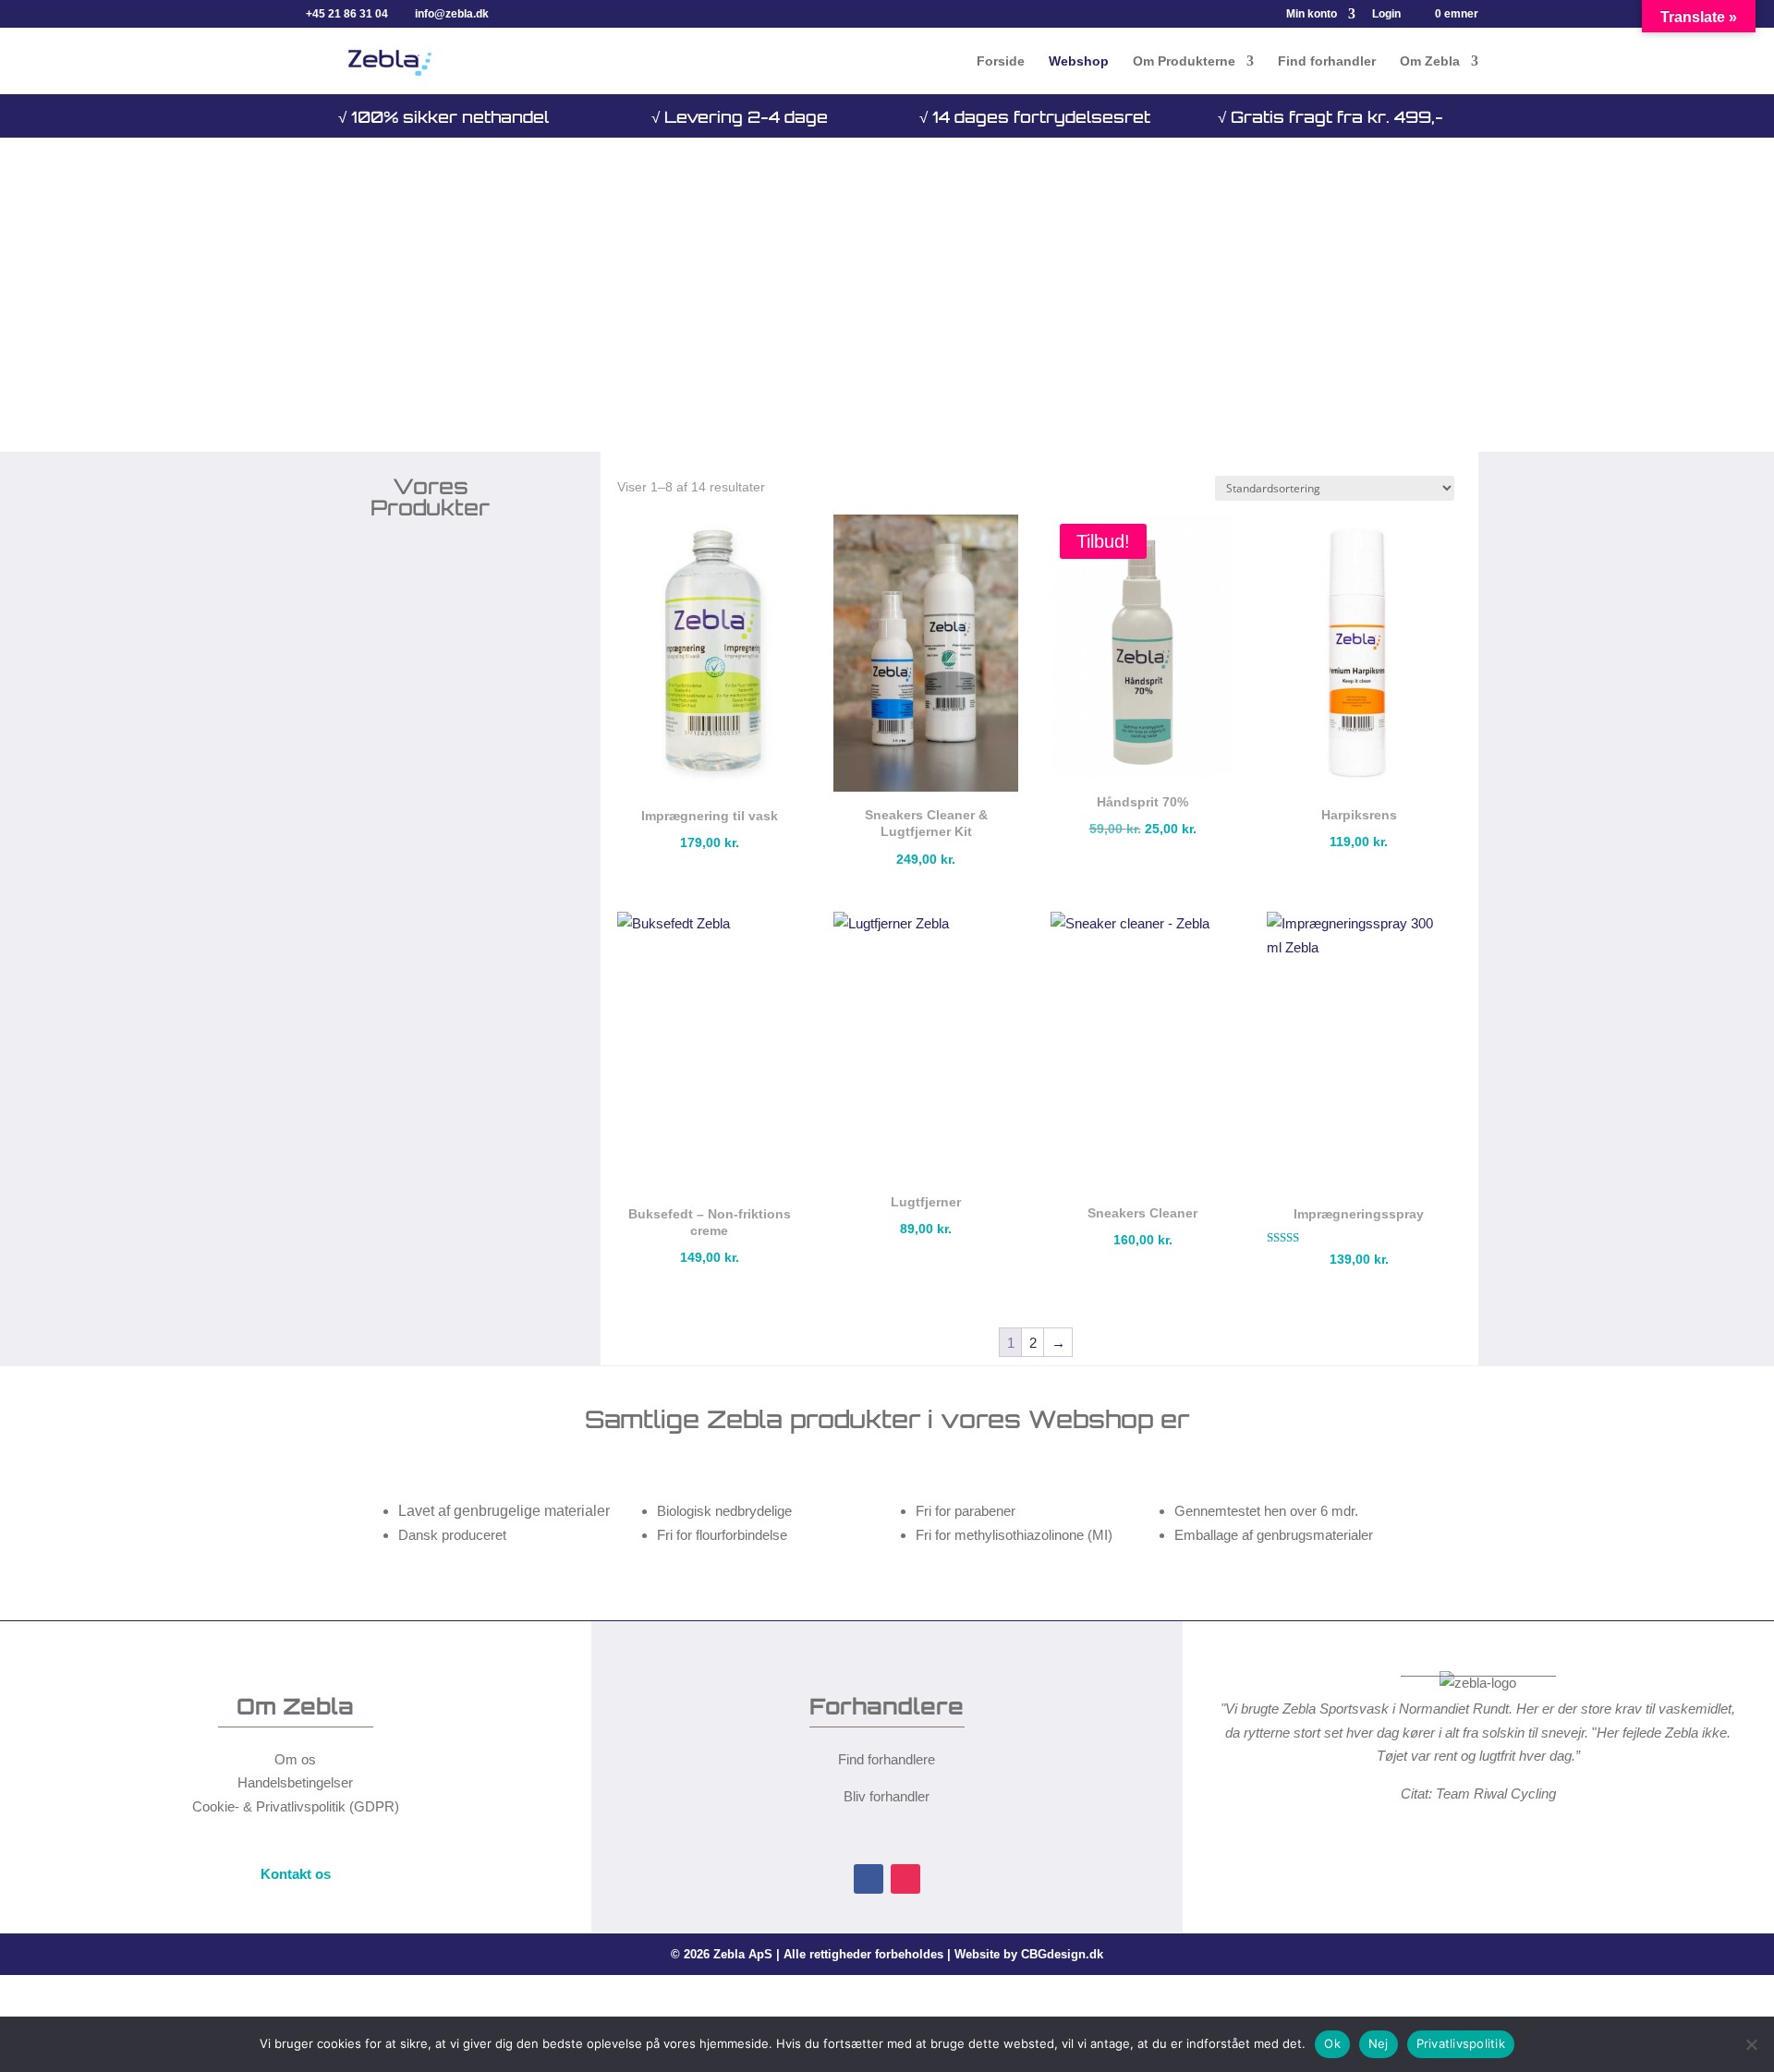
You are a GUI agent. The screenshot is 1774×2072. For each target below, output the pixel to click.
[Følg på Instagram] (905, 1879)
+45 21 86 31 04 (347, 14)
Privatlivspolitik (1461, 2043)
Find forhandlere (887, 1759)
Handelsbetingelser (295, 1782)
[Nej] (1751, 2044)
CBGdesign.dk (1062, 1954)
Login (1386, 14)
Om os (295, 1759)
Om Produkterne (1184, 61)
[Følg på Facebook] (869, 1879)
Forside (1001, 61)
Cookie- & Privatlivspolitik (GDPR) (296, 1806)
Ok (1332, 2043)
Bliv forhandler (887, 1796)
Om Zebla (1430, 61)
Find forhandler (1327, 61)
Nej (1379, 2043)
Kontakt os (296, 1874)
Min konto (1312, 14)
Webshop (1079, 61)
